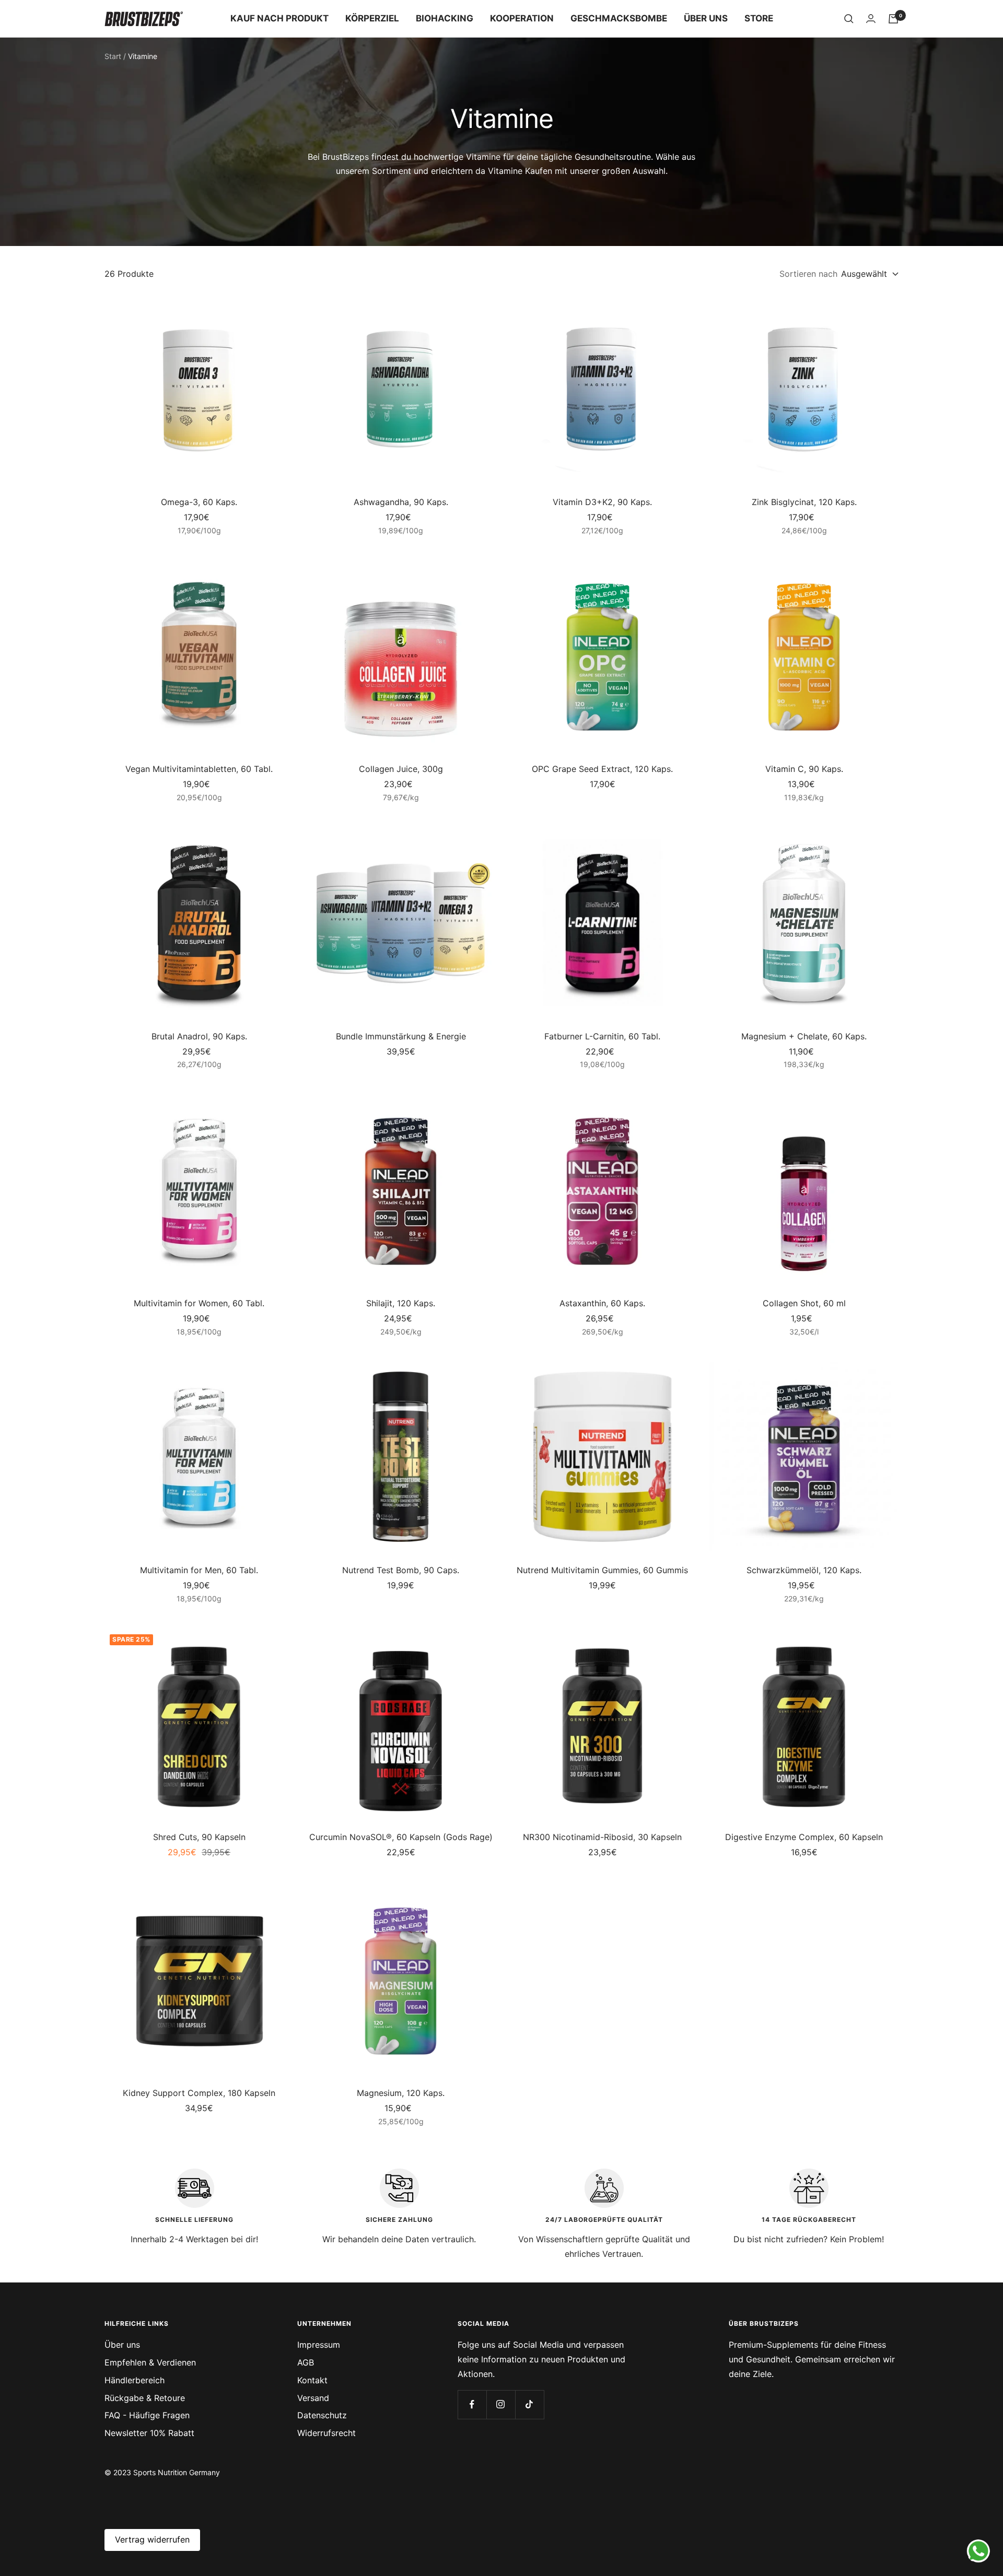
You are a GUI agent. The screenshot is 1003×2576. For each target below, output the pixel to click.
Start (113, 56)
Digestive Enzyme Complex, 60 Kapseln (804, 1837)
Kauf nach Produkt (279, 18)
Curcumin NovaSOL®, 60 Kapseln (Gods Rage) (401, 1837)
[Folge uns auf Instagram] (501, 2404)
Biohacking (445, 18)
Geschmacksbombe (619, 18)
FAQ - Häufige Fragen (147, 2415)
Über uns (706, 18)
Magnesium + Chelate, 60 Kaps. (804, 1036)
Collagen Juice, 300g (401, 769)
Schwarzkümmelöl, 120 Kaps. (804, 1570)
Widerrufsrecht (326, 2433)
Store (759, 18)
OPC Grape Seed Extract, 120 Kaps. (602, 769)
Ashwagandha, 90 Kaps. (401, 502)
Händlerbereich (135, 2380)
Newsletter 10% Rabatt (149, 2433)
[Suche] (849, 19)
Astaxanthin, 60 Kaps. (602, 1303)
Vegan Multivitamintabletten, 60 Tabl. (199, 769)
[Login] (871, 19)
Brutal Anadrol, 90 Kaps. (199, 1036)
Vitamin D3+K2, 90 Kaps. (602, 502)
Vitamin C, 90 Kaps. (804, 769)
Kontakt (312, 2380)
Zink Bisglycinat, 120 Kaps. (804, 502)
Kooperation (522, 18)
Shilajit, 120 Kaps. (401, 1303)
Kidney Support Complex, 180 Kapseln (199, 2093)
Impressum (319, 2345)
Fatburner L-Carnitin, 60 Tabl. (602, 1036)
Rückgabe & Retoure (145, 2398)
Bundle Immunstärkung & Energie (401, 1036)
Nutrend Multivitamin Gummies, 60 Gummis (602, 1570)
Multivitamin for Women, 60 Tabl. (199, 1303)
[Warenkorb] (893, 19)
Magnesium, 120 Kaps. (401, 2093)
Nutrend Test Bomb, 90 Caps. (401, 1570)
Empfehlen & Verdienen (150, 2362)
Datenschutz (322, 2415)
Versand (313, 2398)
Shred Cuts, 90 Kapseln (199, 1837)
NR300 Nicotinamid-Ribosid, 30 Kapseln (602, 1837)
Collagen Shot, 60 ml (804, 1303)
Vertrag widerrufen (152, 2539)
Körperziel (372, 18)
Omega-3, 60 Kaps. (199, 502)
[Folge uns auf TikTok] (529, 2404)
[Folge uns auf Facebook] (472, 2404)
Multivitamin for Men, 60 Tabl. (199, 1570)
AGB (306, 2362)
